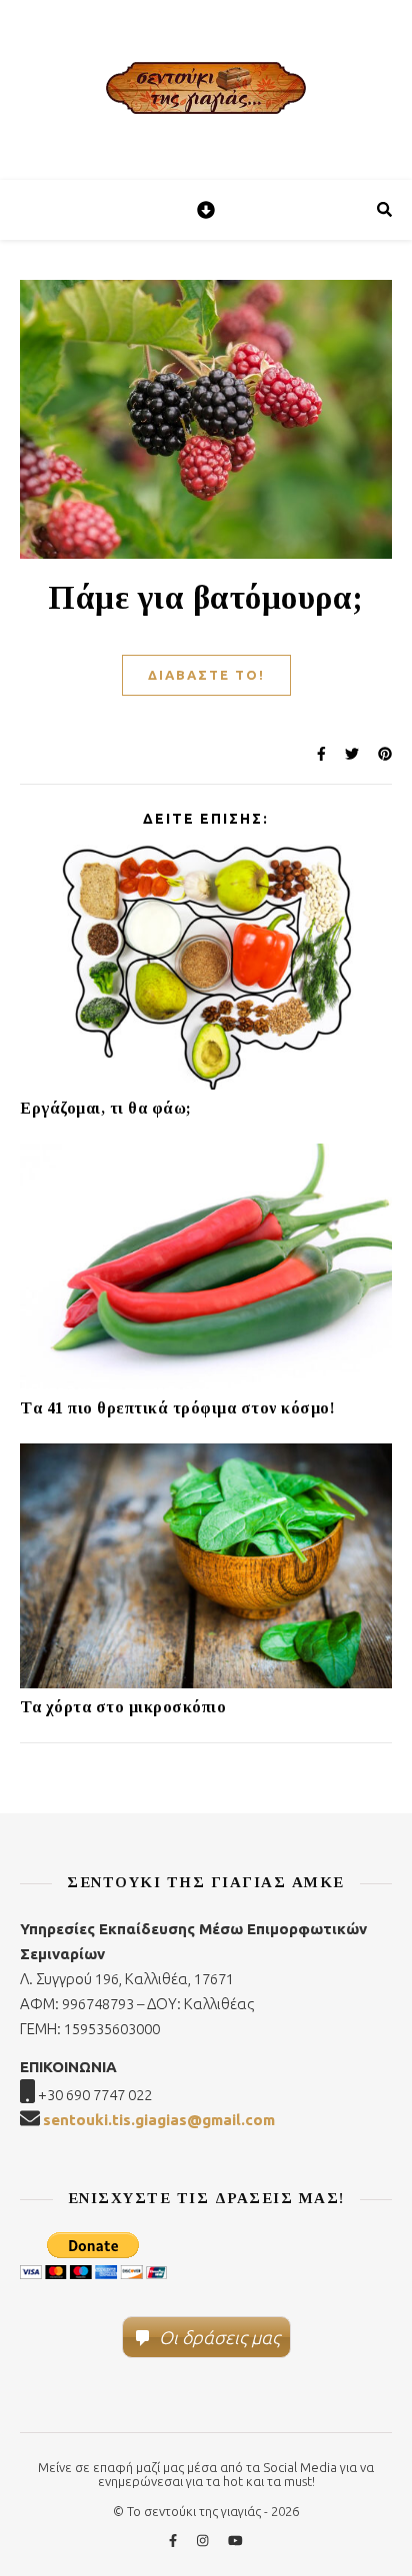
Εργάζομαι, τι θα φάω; (106, 1108)
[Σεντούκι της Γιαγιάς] (206, 90)
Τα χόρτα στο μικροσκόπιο (123, 1707)
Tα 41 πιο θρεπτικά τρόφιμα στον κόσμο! (177, 1408)
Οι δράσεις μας (219, 2337)
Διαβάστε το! (206, 675)
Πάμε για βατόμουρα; (206, 598)
